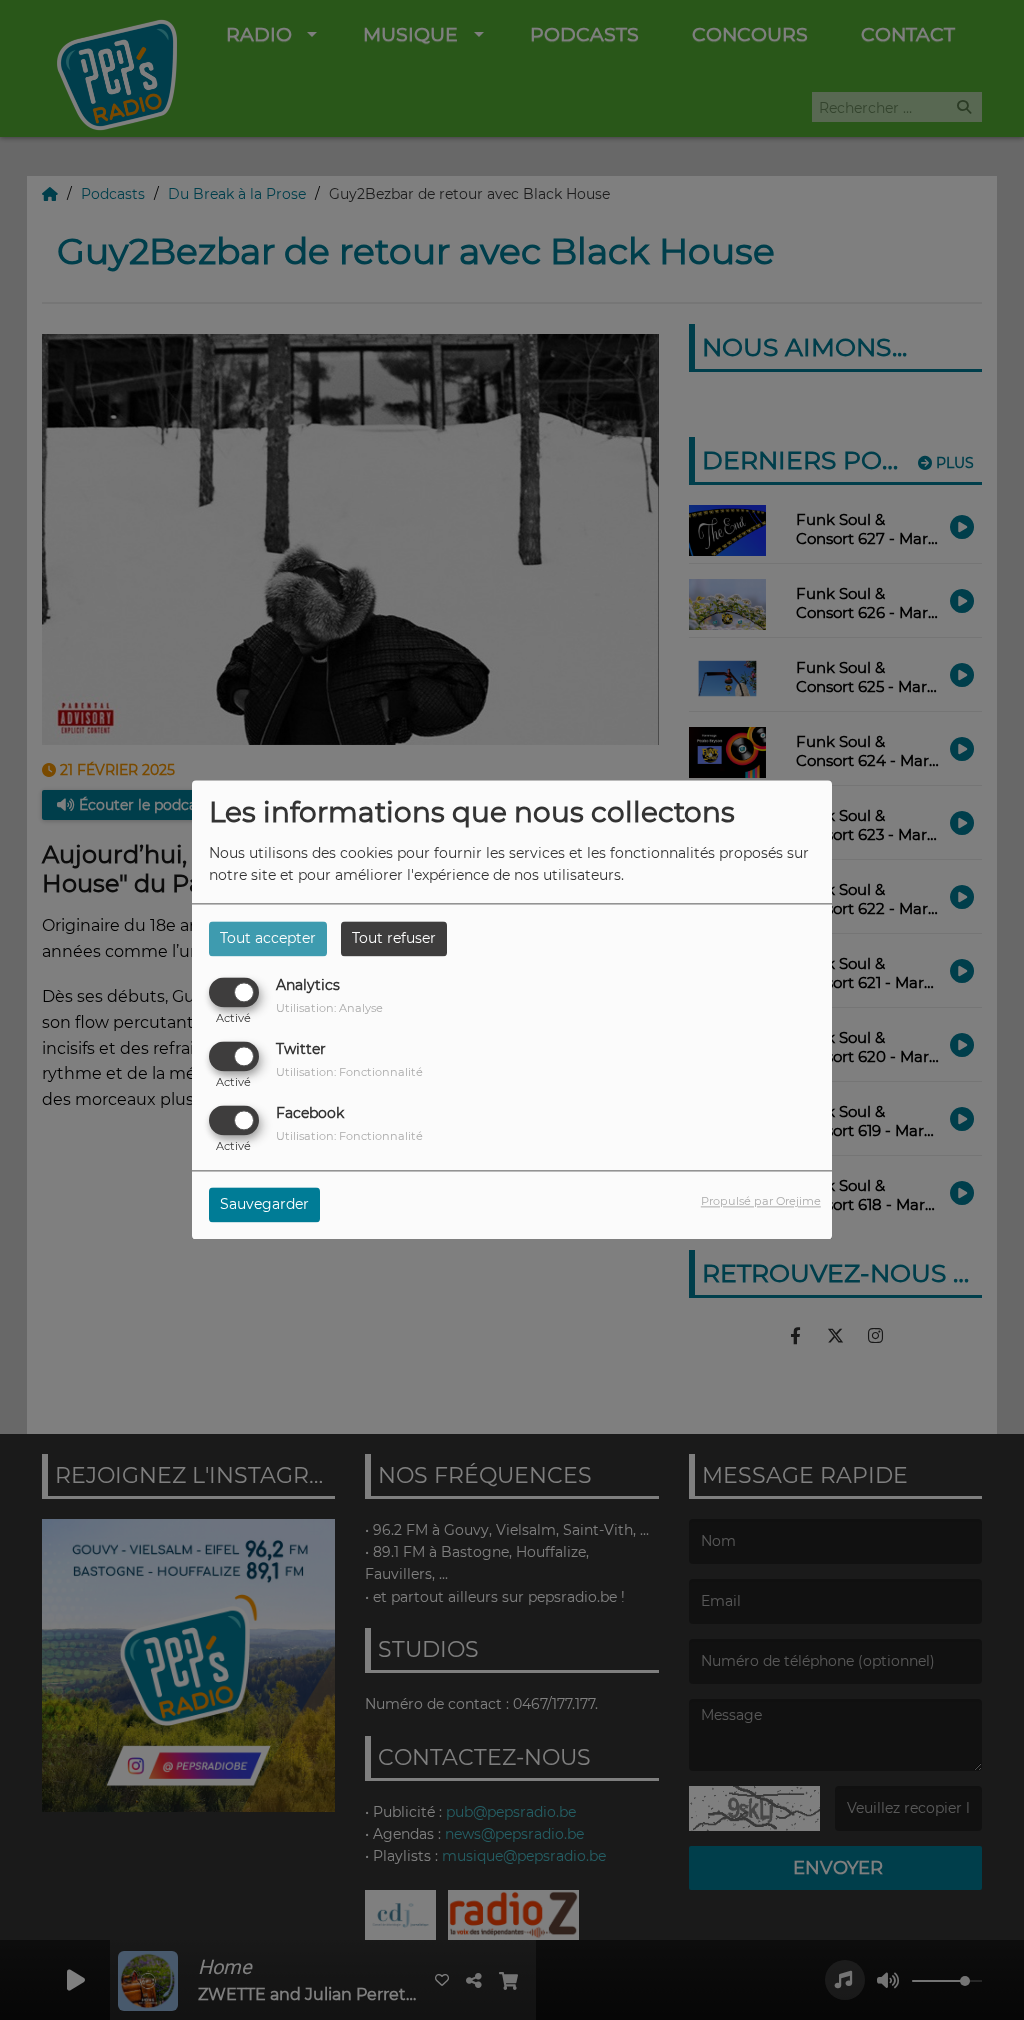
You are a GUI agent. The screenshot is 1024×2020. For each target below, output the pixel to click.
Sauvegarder (264, 1205)
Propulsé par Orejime (761, 1202)
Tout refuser (394, 938)
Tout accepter (268, 938)
